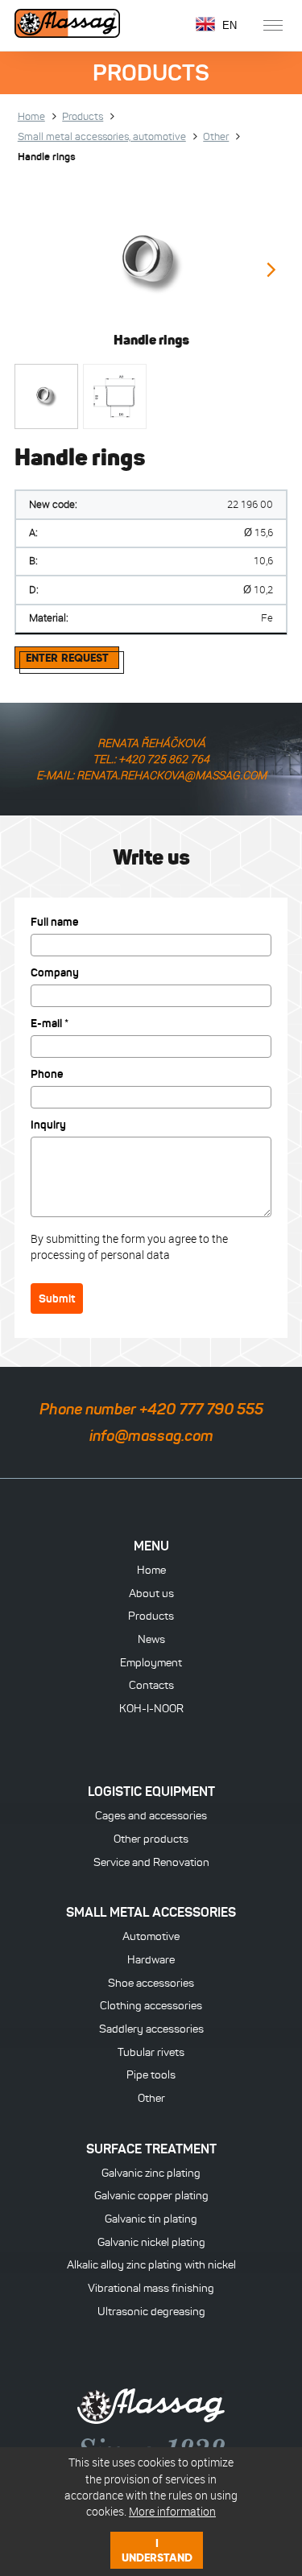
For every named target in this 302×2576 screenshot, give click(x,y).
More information (172, 2511)
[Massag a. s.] (67, 25)
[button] (270, 272)
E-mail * (50, 1023)
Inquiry (48, 1125)
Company (55, 972)
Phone (47, 1074)
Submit (57, 1298)
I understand (157, 2550)
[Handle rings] (151, 262)
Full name (55, 922)
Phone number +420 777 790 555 (151, 1409)
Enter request (67, 658)
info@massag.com (151, 1436)
